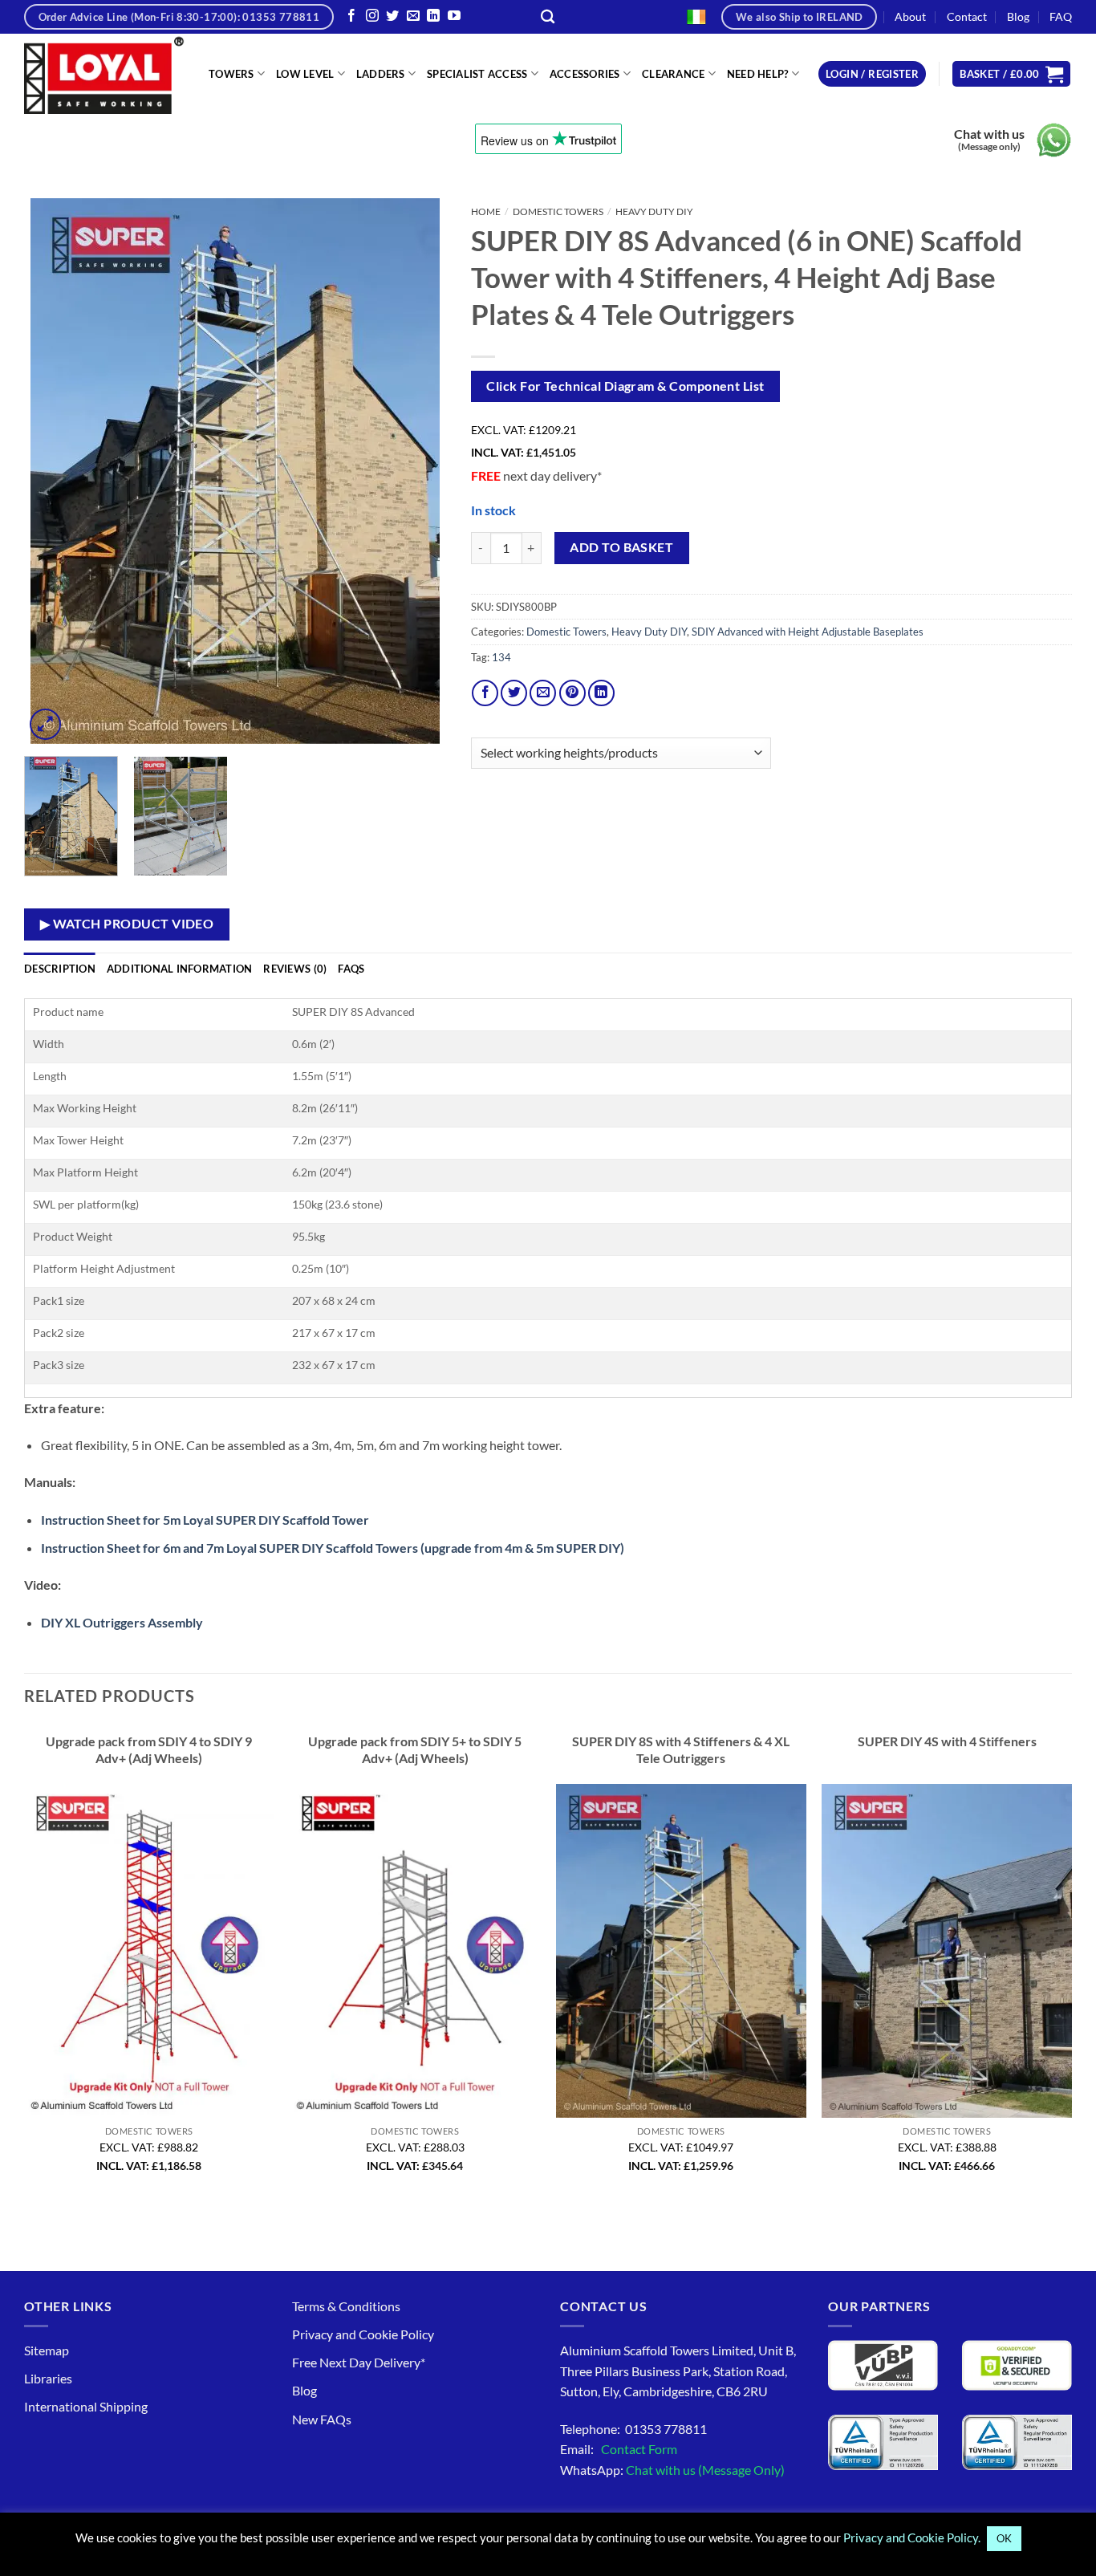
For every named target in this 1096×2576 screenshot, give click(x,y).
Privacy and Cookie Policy (363, 2334)
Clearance (673, 74)
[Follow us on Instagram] (372, 16)
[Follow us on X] (392, 16)
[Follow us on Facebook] (351, 16)
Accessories (585, 74)
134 (501, 657)
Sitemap (47, 2350)
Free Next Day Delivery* (359, 2362)
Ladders (381, 74)
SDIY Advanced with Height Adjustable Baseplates (808, 632)
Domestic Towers (558, 211)
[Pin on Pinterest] (572, 693)
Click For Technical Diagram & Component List (625, 386)
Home (486, 211)
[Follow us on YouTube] (454, 16)
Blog (1018, 16)
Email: (619, 2449)
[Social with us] (413, 16)
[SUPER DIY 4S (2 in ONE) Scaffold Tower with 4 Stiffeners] (947, 1951)
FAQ (1061, 16)
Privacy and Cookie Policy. (912, 2537)
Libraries (48, 2378)
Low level (305, 74)
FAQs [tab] (351, 969)
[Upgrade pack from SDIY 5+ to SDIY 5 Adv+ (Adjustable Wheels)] (415, 1951)
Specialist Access (477, 74)
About (910, 16)
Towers (231, 74)
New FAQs (322, 2419)
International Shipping (86, 2406)
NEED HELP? (758, 74)
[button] (872, 74)
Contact (967, 16)
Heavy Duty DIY (654, 211)
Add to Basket (621, 547)
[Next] (418, 471)
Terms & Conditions (346, 2306)
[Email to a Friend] (543, 693)
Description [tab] (60, 969)
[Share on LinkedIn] (601, 693)
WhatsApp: (672, 2470)
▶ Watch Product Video (127, 924)
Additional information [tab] (180, 969)
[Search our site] (548, 17)
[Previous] (53, 471)
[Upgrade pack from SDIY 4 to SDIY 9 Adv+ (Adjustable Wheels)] (149, 1951)
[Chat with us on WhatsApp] (1054, 140)
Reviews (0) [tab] (295, 969)
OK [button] (1004, 2538)
